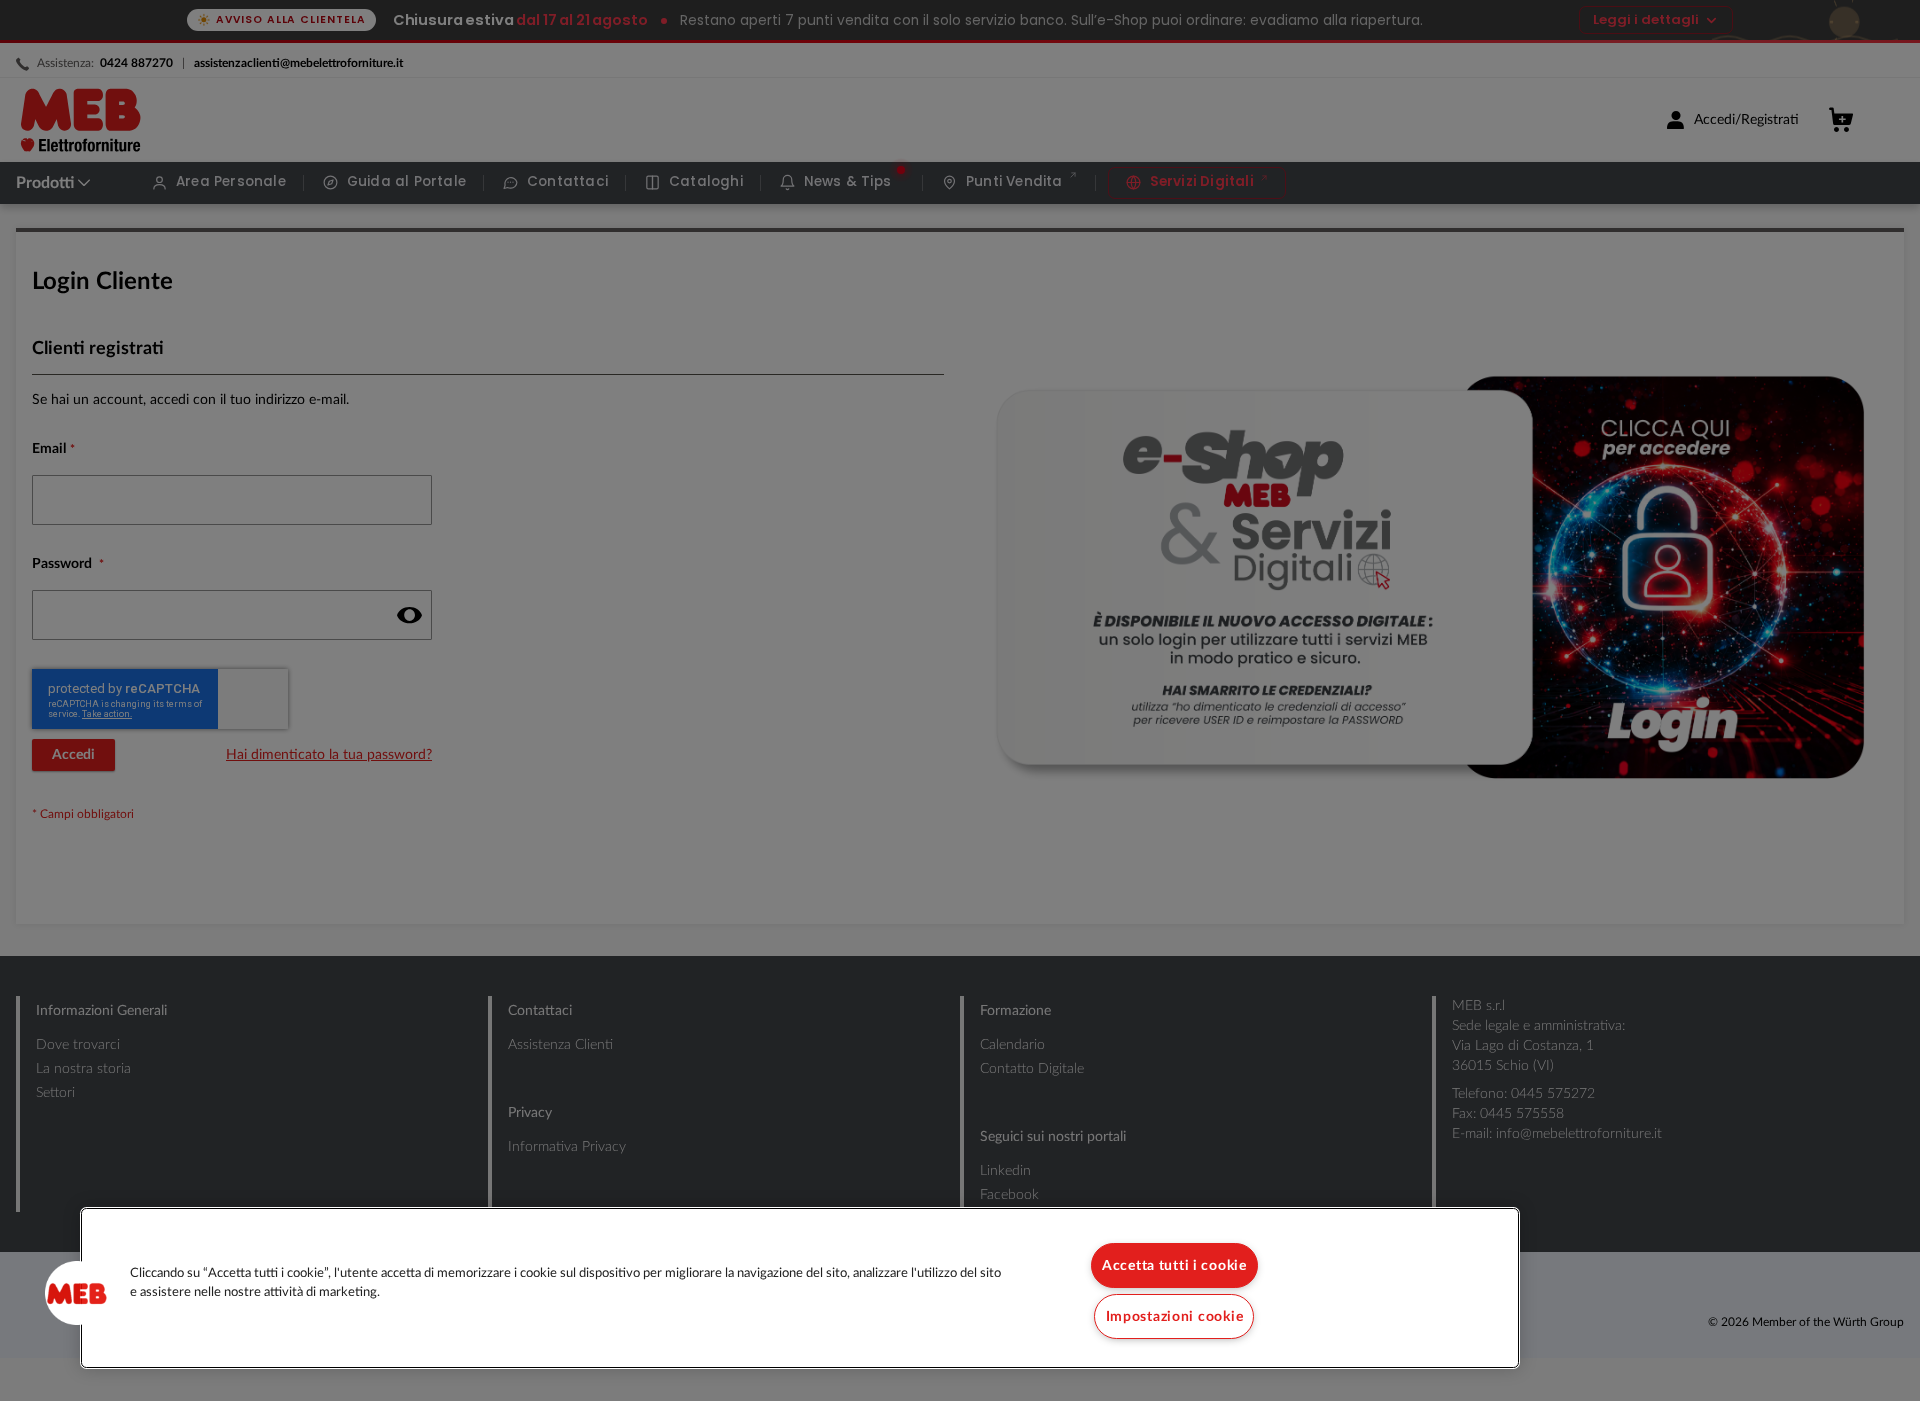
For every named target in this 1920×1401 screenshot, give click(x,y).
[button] (77, 1293)
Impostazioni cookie (1175, 1316)
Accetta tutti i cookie (1174, 1265)
